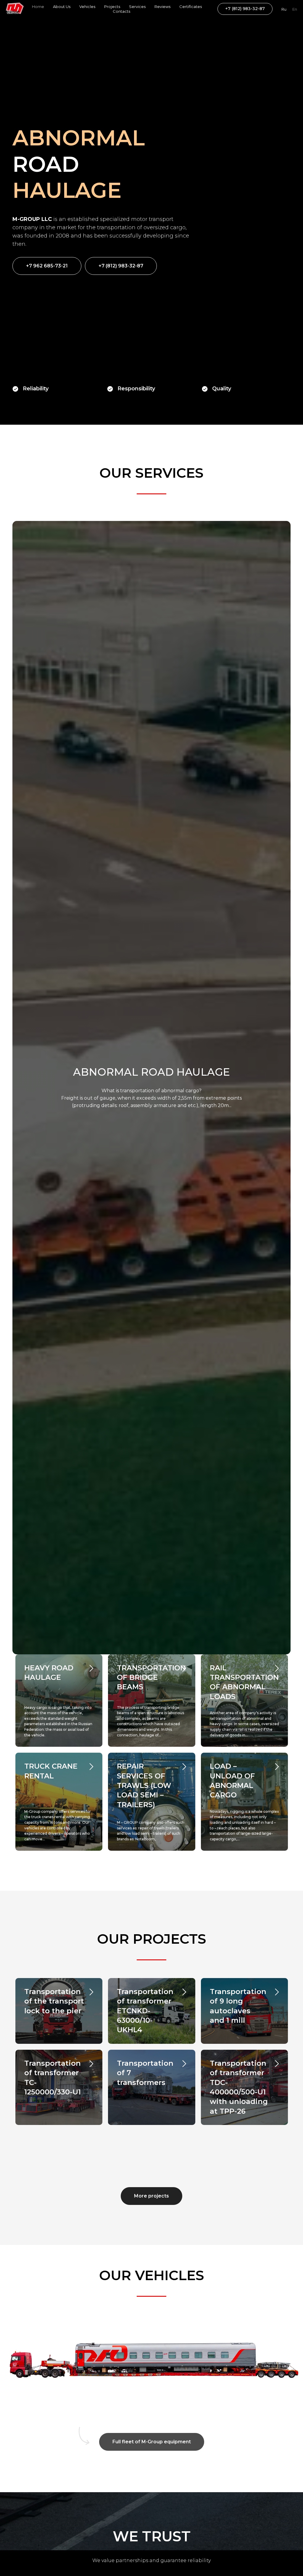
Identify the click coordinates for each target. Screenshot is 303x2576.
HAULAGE (67, 1357)
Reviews (162, 7)
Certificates (191, 7)
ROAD (46, 1331)
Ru (284, 9)
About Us (62, 7)
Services (137, 7)
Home (38, 7)
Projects (112, 7)
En (295, 9)
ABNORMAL (79, 1305)
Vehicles (87, 7)
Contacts (121, 11)
